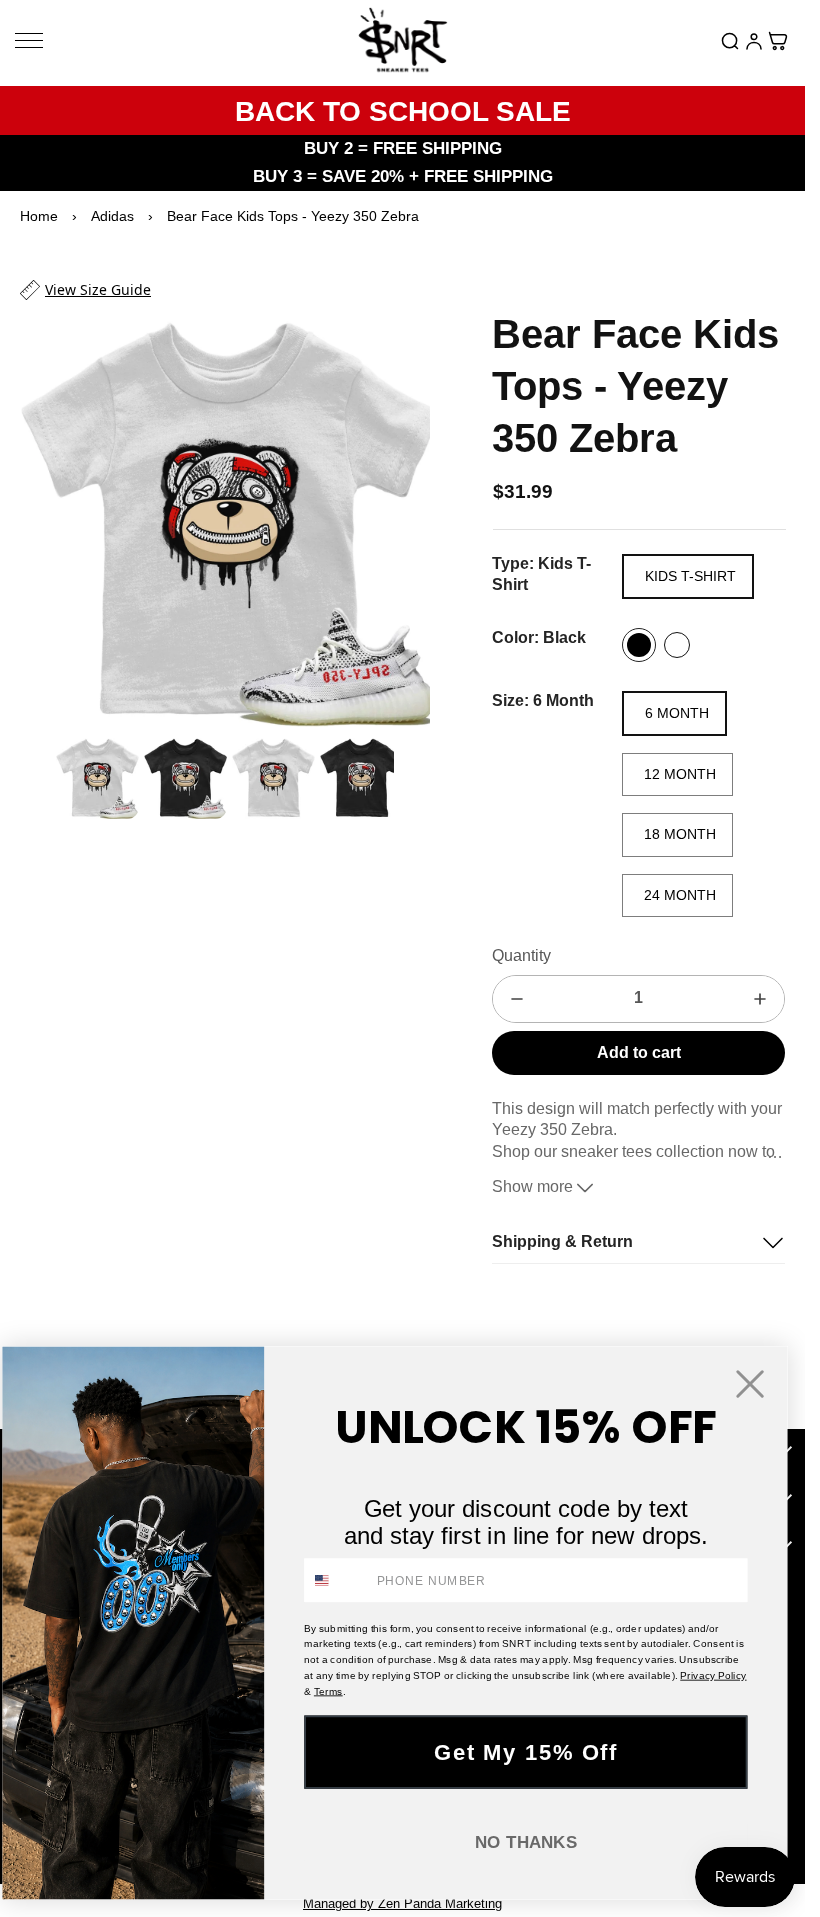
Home (39, 216)
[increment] (760, 999)
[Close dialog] (750, 1383)
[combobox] (336, 1580)
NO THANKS (526, 1841)
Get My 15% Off (525, 1751)
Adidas (112, 216)
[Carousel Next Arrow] (402, 513)
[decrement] (517, 999)
